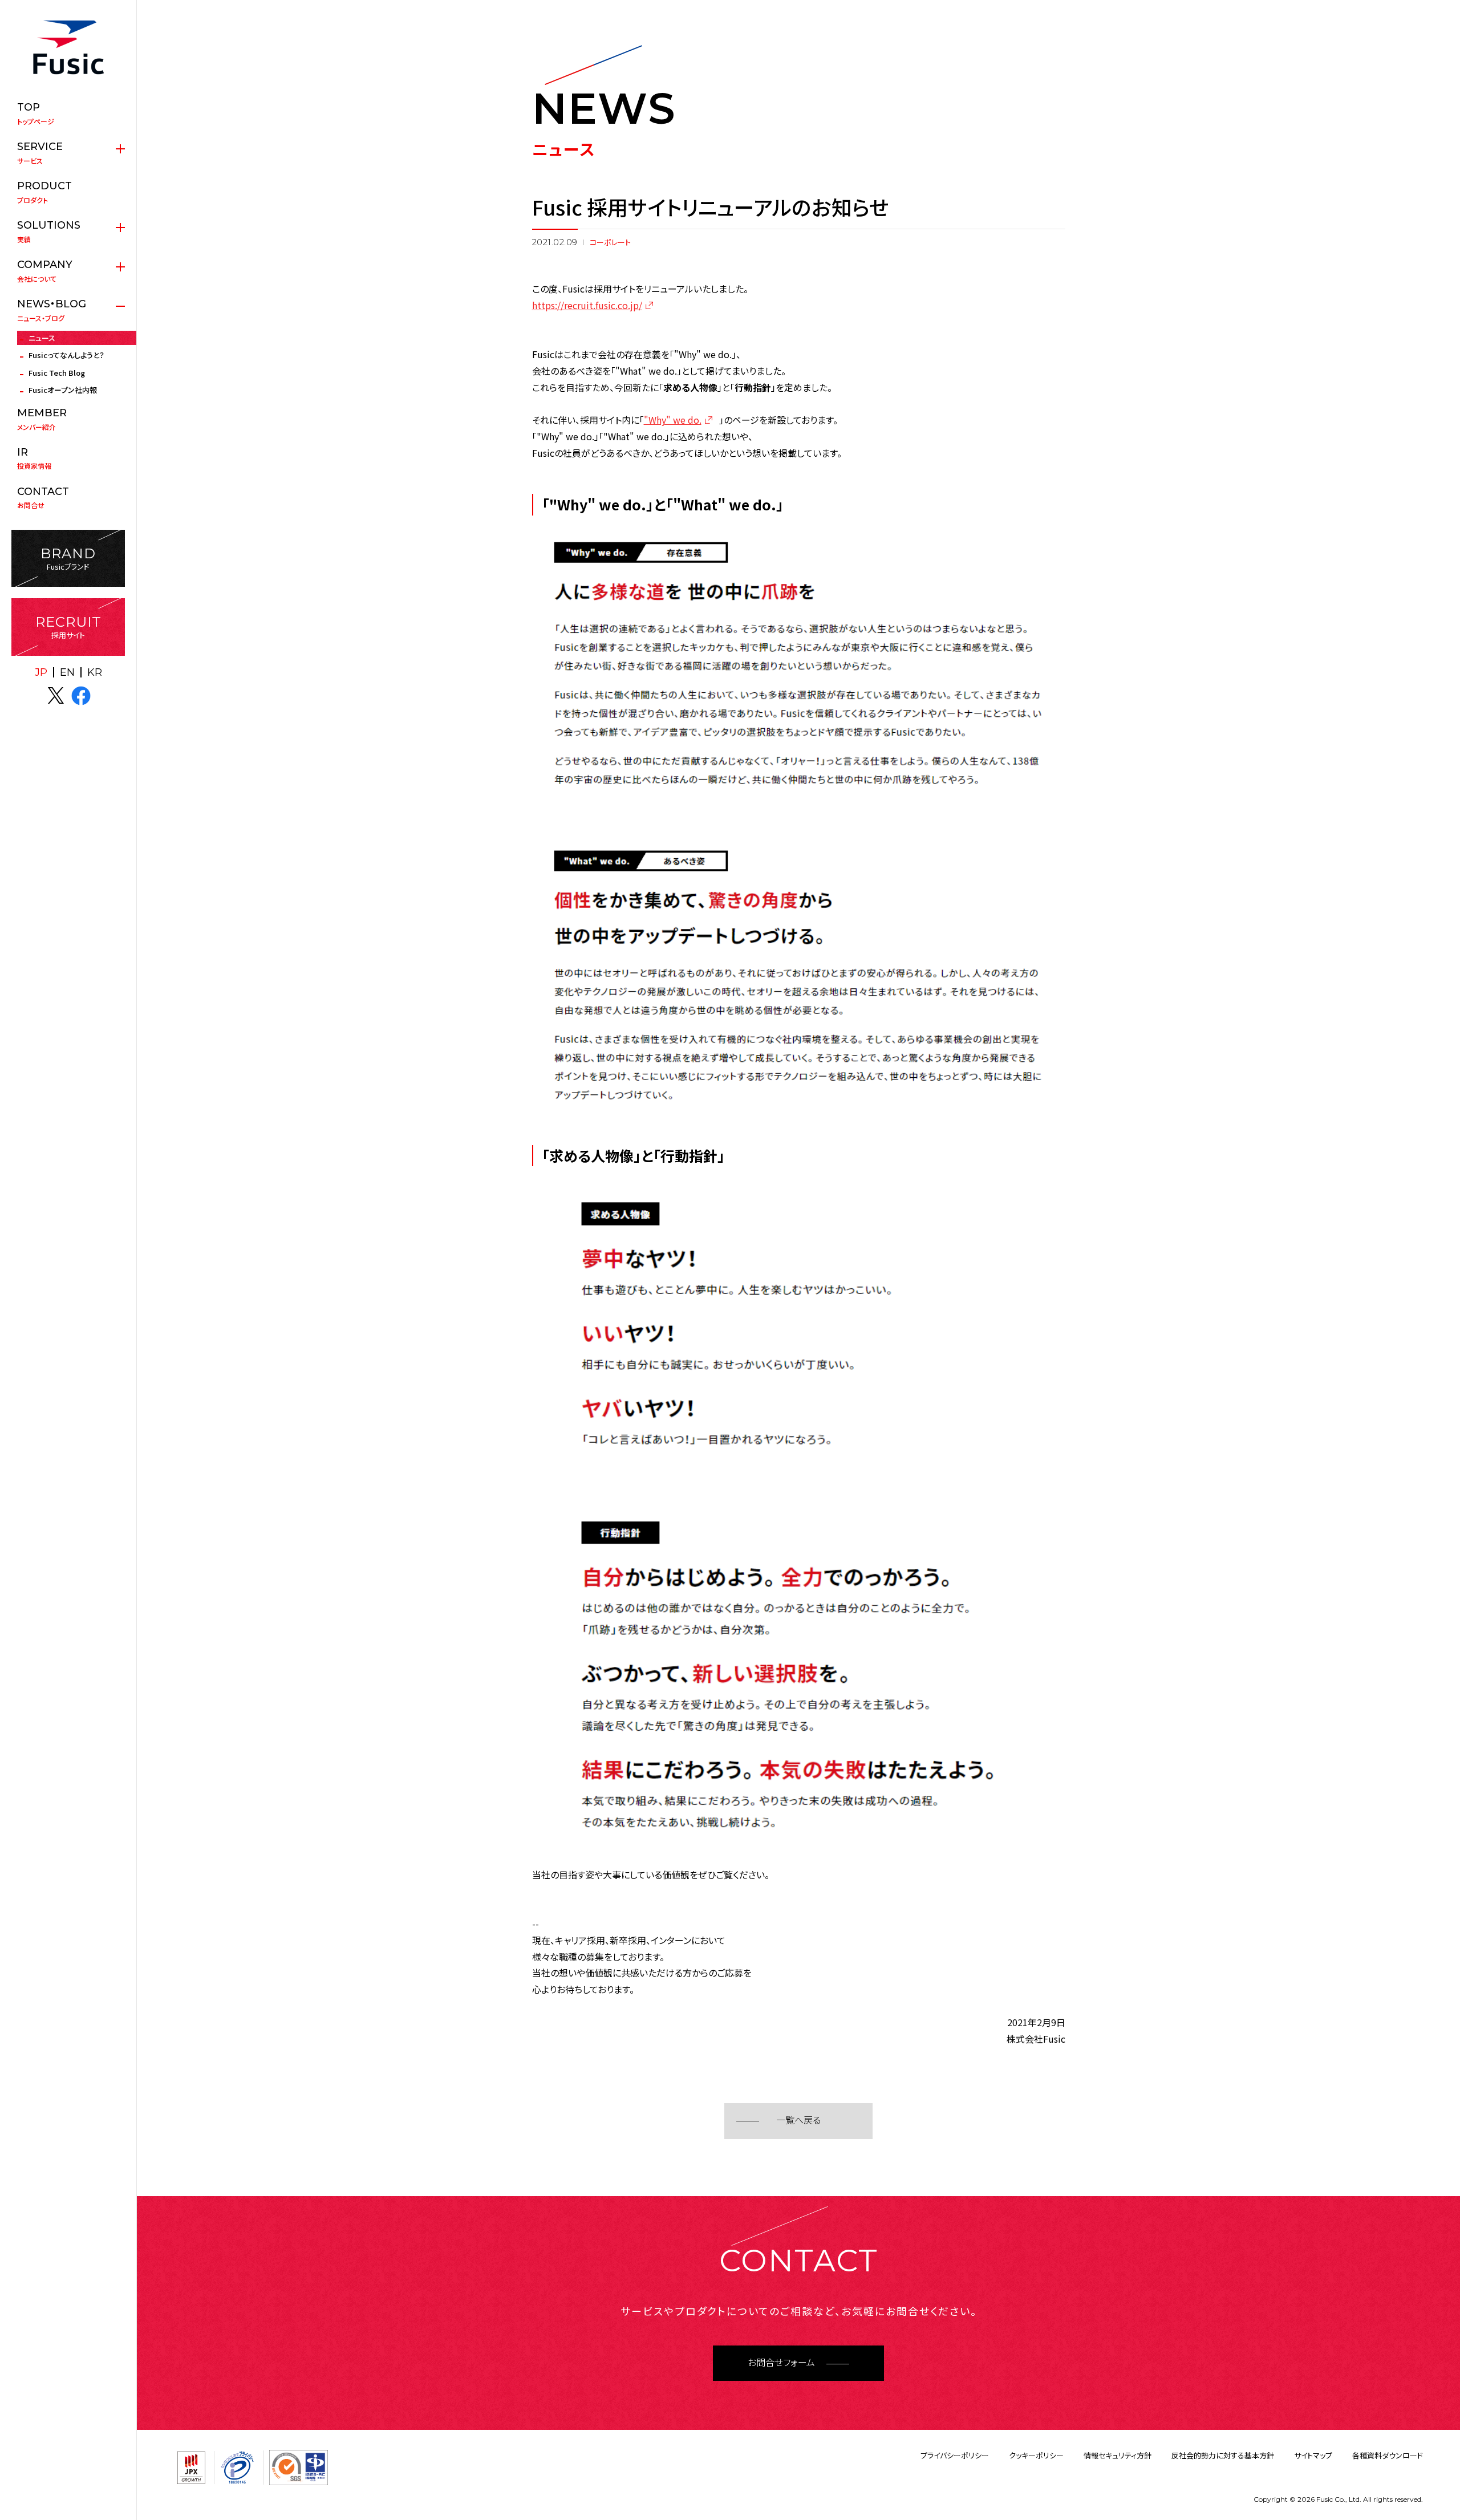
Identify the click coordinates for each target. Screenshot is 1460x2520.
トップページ (36, 113)
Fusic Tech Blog (57, 373)
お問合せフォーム (781, 2363)
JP (41, 672)
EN (67, 672)
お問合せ (43, 498)
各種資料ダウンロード (1388, 2455)
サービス (40, 153)
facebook (81, 696)
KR (95, 672)
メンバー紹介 (42, 419)
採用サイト (68, 627)
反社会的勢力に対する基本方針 (1223, 2455)
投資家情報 (34, 458)
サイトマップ (1313, 2455)
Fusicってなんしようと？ (66, 355)
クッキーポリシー (1036, 2455)
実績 (49, 232)
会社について (45, 271)
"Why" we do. (673, 420)
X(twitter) (56, 696)
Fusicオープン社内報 (63, 390)
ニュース (42, 338)
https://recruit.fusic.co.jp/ (587, 305)
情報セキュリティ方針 (1118, 2455)
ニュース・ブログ (52, 310)
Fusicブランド (68, 559)
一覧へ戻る (798, 2121)
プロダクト (44, 192)
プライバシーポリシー (955, 2455)
